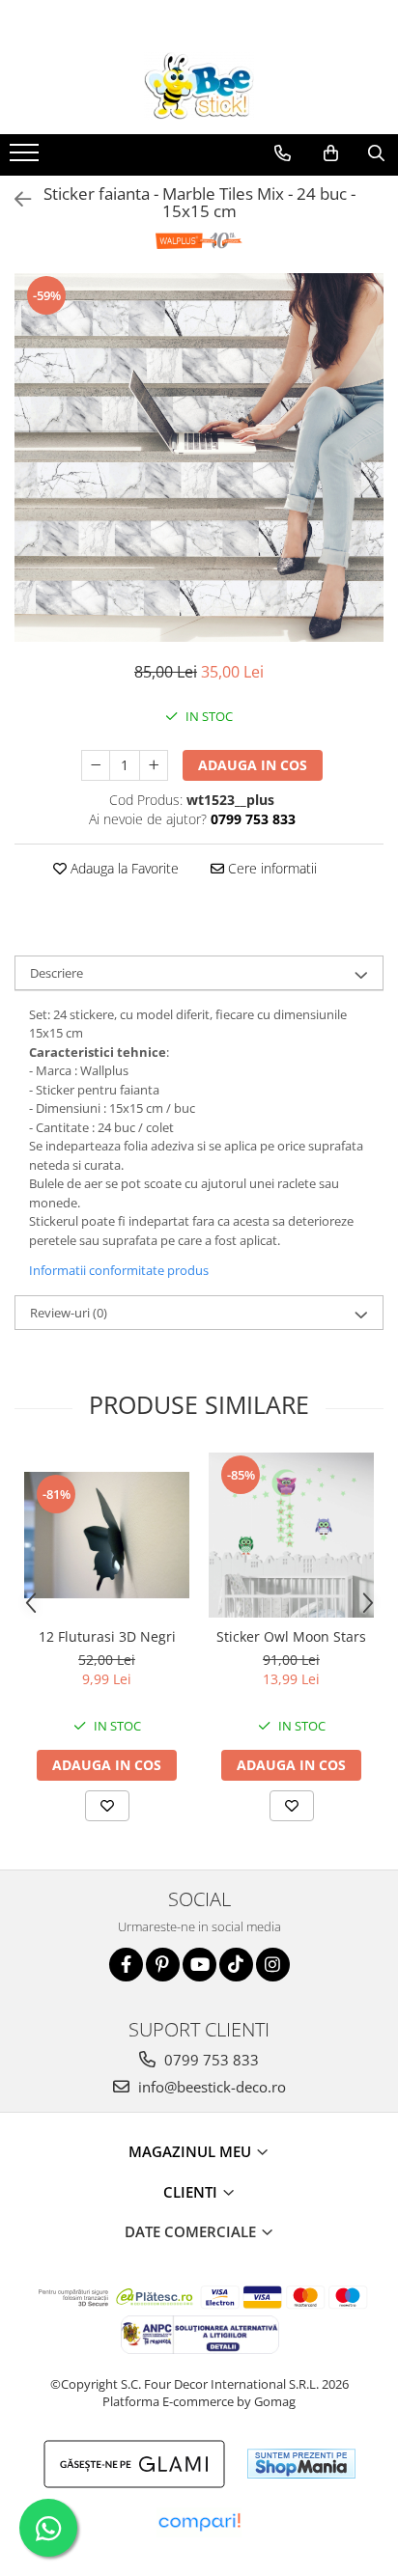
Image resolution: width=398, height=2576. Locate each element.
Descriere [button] (57, 973)
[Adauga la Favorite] (107, 1806)
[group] (199, 457)
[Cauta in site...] (376, 153)
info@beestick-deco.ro (210, 2087)
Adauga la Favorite (123, 868)
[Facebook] (126, 1965)
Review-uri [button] (69, 1313)
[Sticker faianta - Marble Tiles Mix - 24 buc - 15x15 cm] (199, 457)
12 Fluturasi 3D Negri (107, 1636)
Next (368, 477)
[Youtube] (199, 1965)
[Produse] (27, 158)
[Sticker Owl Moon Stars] (291, 1535)
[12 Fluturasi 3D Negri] (107, 1535)
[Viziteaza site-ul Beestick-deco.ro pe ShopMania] (301, 2464)
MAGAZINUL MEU (192, 2151)
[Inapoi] (14, 199)
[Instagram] (273, 1965)
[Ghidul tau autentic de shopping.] (199, 2522)
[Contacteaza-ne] (283, 153)
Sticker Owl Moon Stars (291, 1636)
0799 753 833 (210, 2060)
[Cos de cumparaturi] (331, 153)
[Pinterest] (163, 1965)
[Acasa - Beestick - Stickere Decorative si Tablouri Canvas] (199, 86)
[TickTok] (236, 1965)
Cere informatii (270, 868)
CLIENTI (192, 2192)
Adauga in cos (253, 765)
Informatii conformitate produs (119, 1270)
